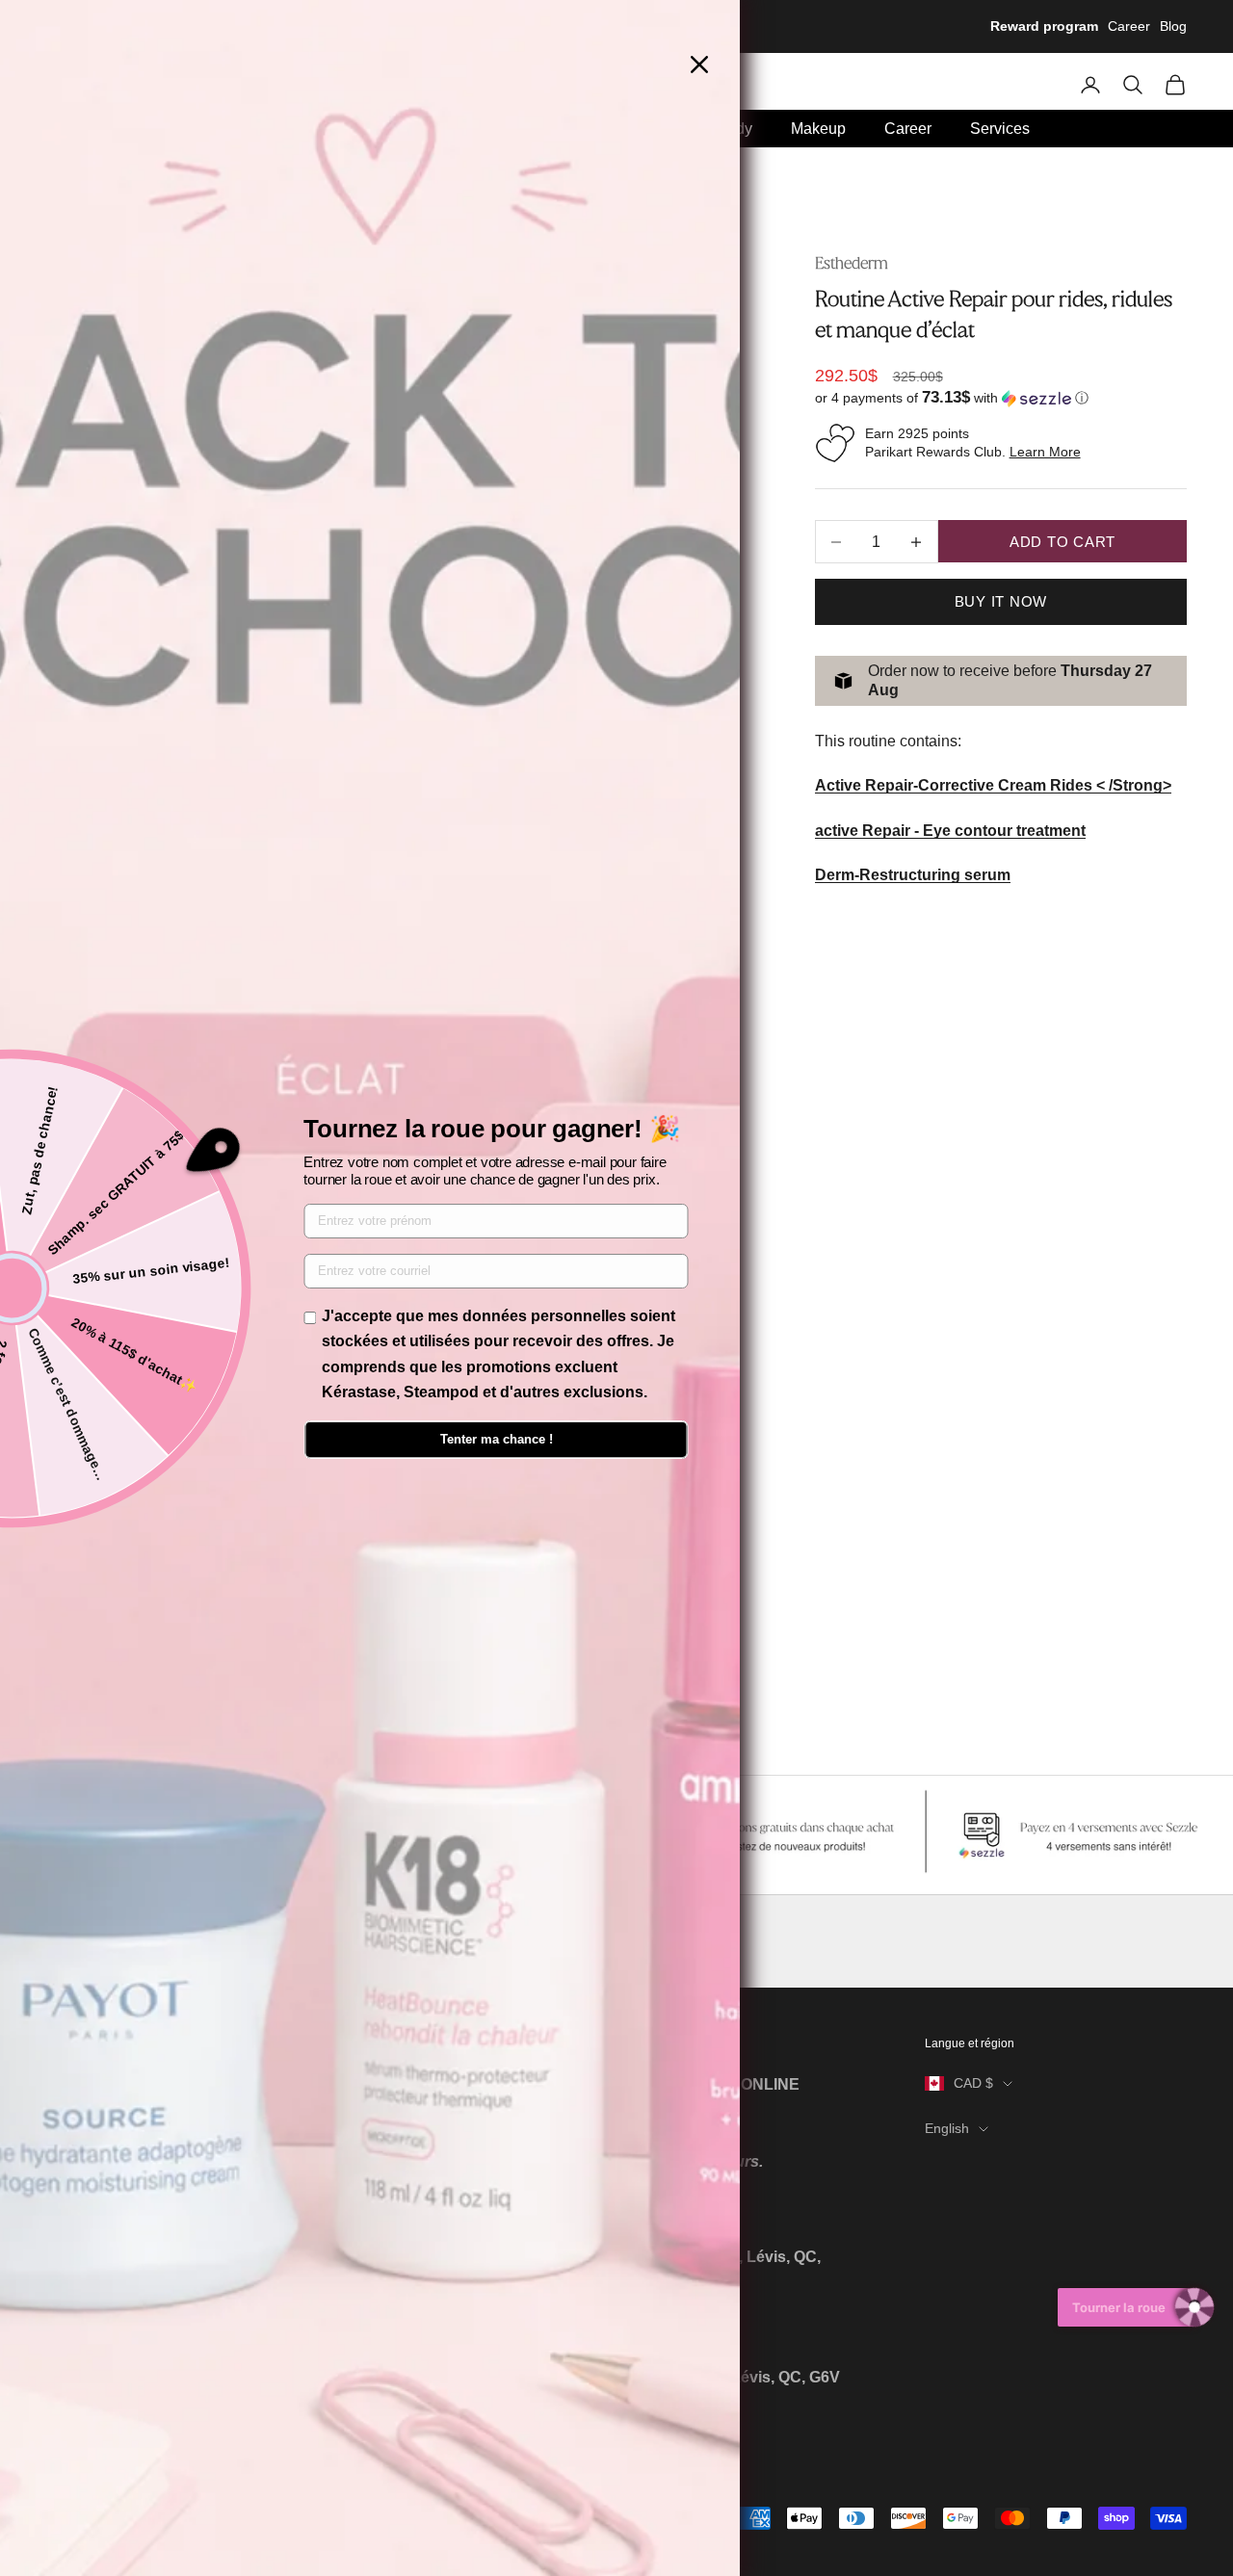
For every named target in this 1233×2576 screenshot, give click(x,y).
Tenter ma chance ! (497, 1439)
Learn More (1045, 452)
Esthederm (852, 263)
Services (1000, 129)
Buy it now (1001, 601)
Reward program (1044, 26)
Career (1129, 26)
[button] (1001, 398)
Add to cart (1062, 542)
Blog (1173, 26)
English (947, 2128)
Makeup (818, 129)
